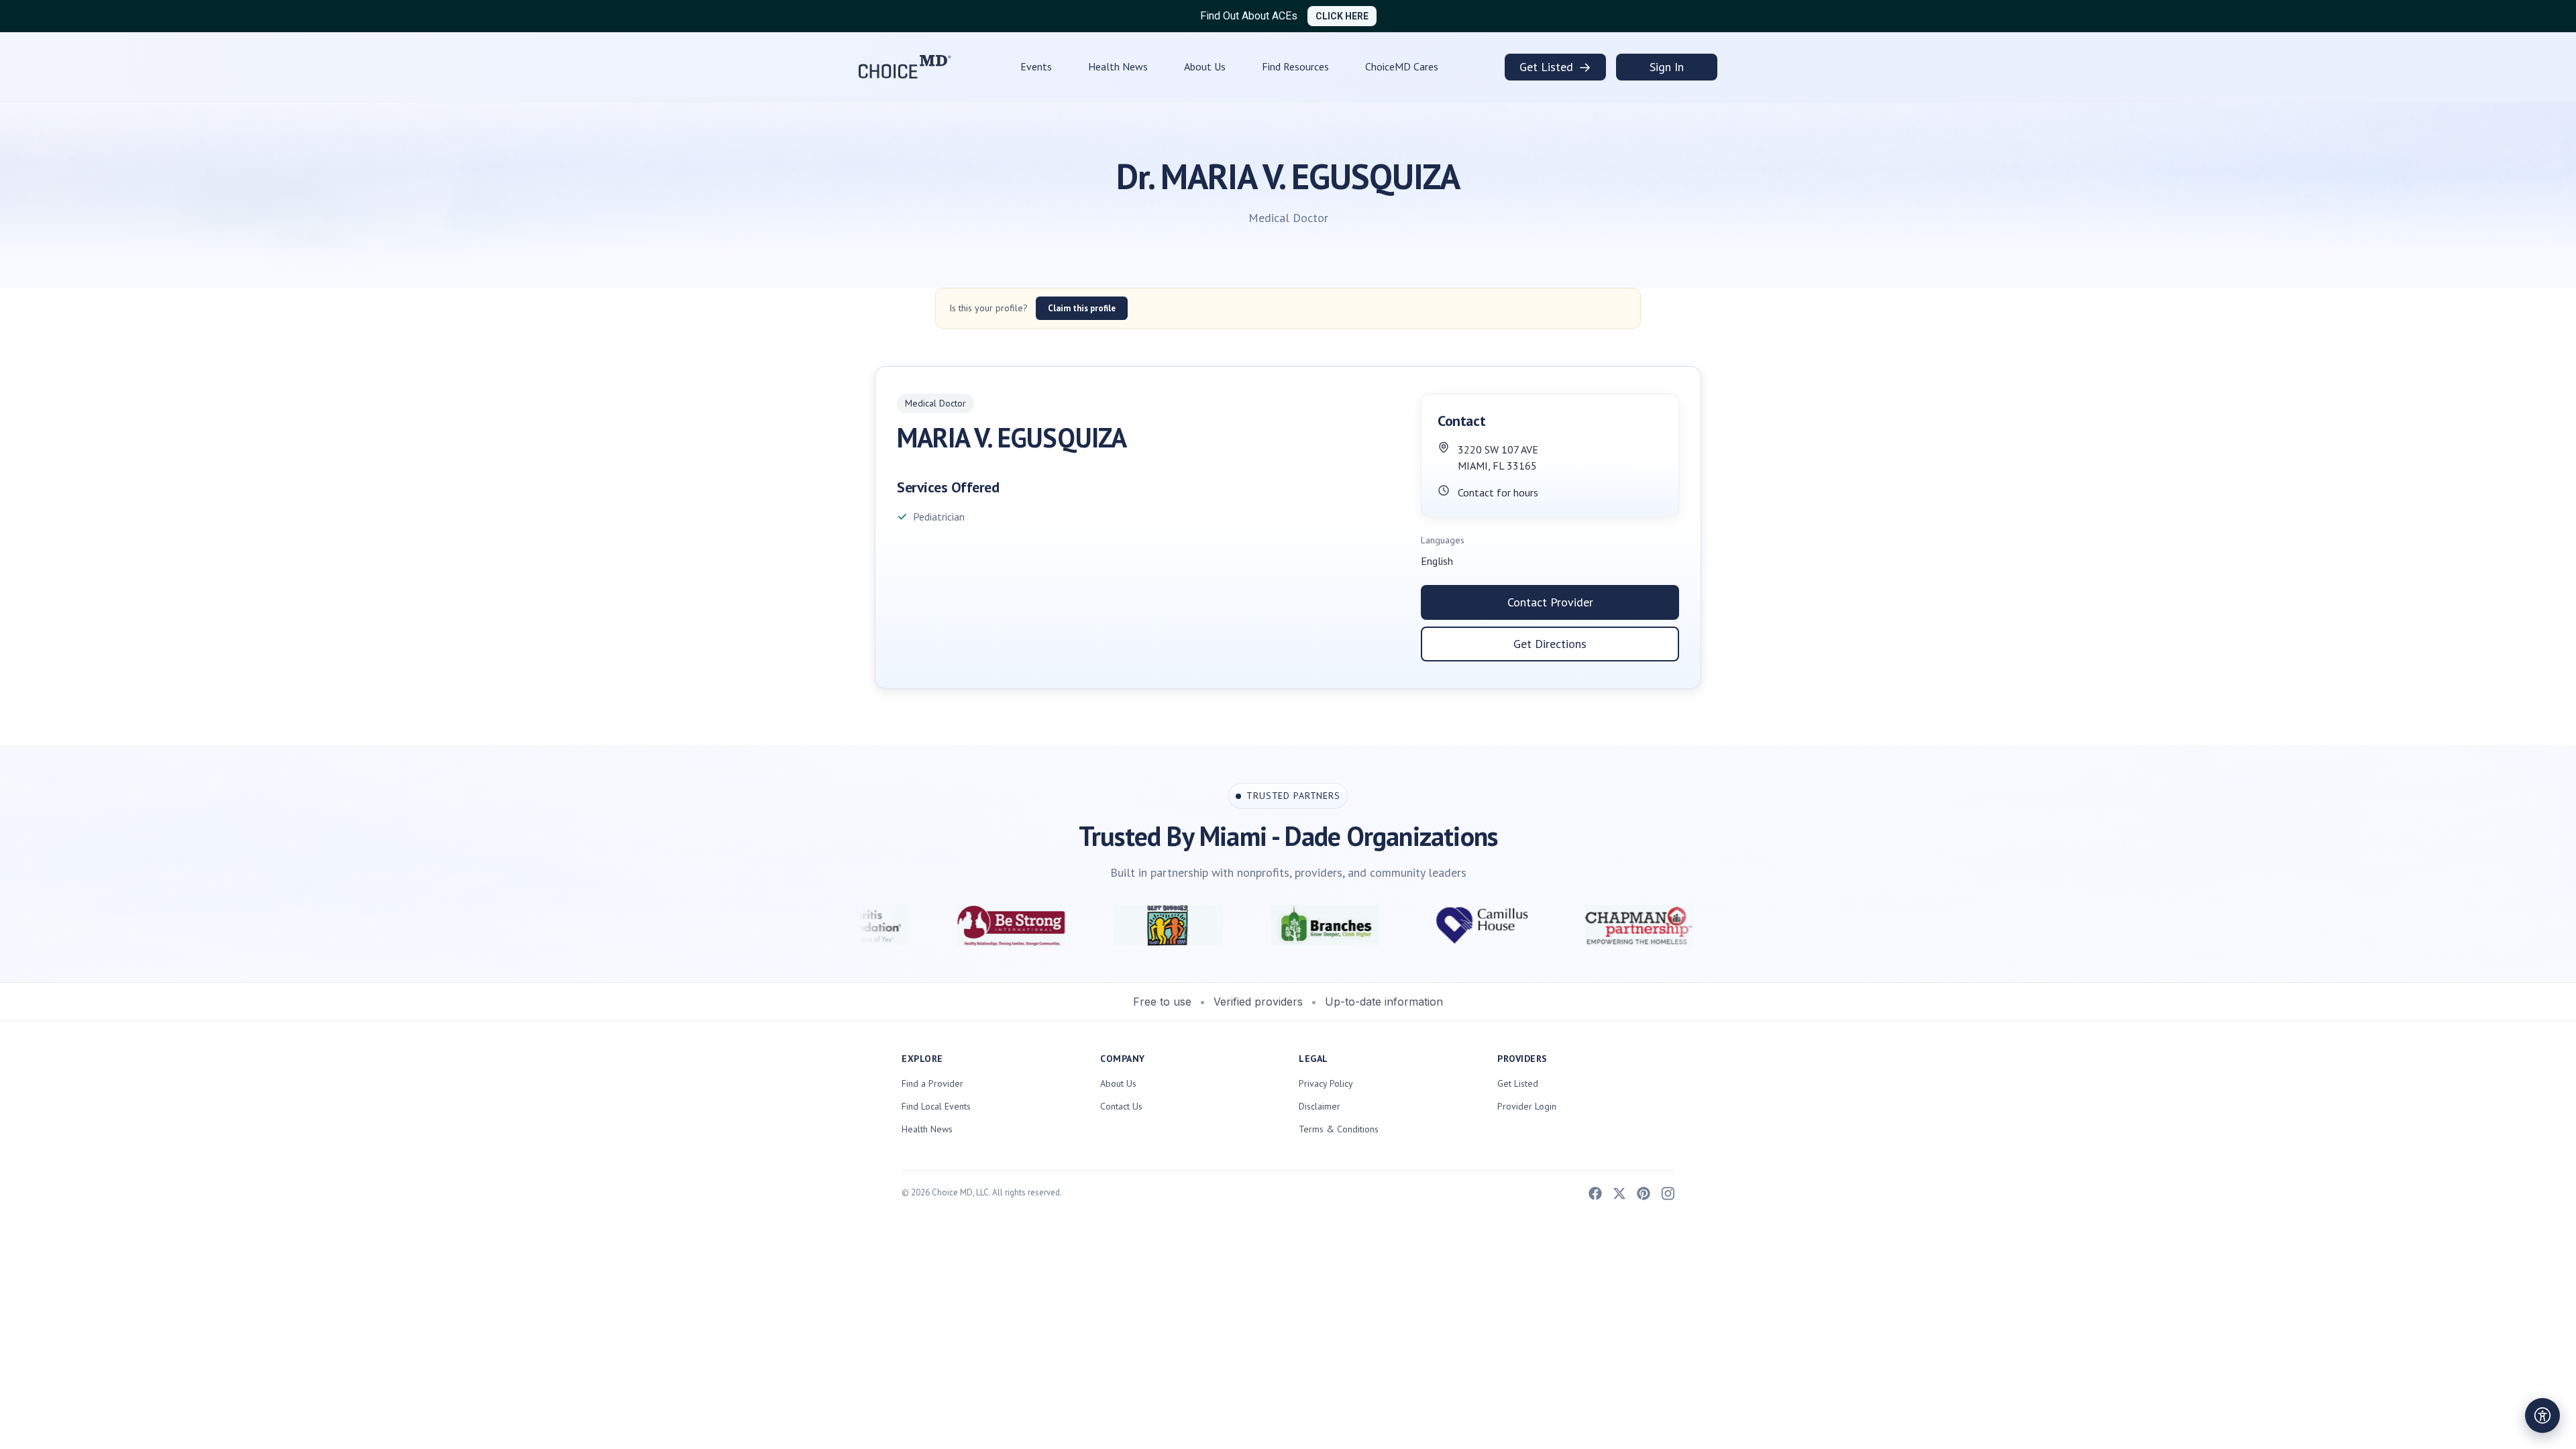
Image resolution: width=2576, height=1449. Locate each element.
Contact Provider (1550, 602)
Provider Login (1527, 1106)
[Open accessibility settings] (2542, 1415)
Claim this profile (1082, 308)
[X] (1619, 1192)
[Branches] (1172, 925)
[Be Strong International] (858, 925)
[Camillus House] (1329, 925)
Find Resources (1295, 66)
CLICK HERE (1342, 16)
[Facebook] (1595, 1192)
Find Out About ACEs (1249, 16)
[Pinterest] (1644, 1192)
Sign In (1667, 67)
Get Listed (1555, 67)
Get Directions (1550, 644)
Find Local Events (936, 1106)
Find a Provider (932, 1083)
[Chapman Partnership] (1486, 925)
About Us (1205, 66)
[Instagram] (1668, 1192)
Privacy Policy (1326, 1083)
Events (1036, 66)
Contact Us (1121, 1106)
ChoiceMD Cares (1402, 66)
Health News (1118, 66)
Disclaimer (1320, 1106)
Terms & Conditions (1339, 1129)
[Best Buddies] (1015, 925)
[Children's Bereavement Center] (1643, 925)
